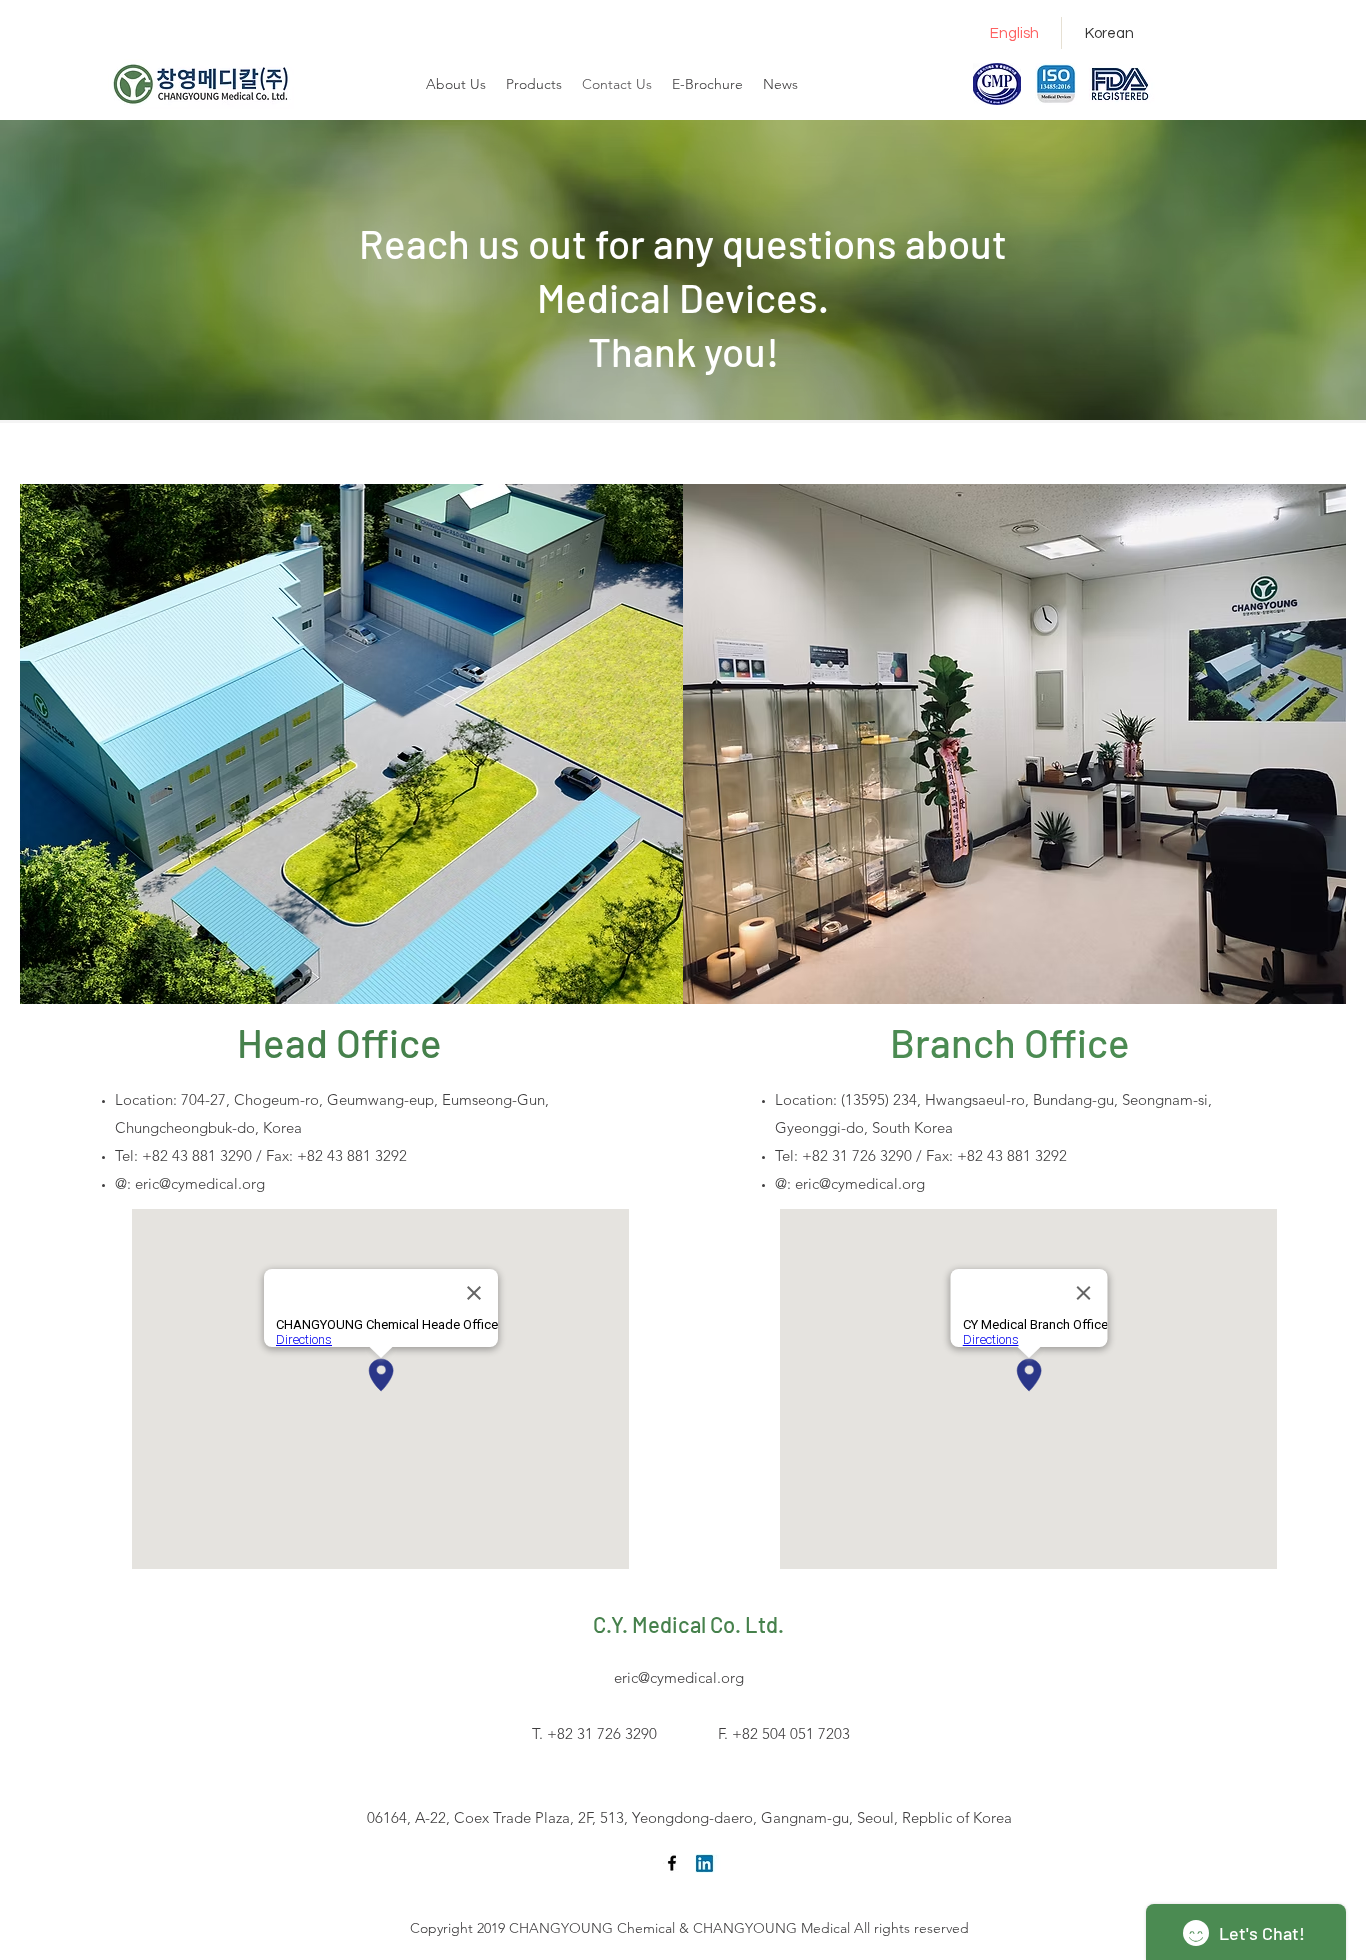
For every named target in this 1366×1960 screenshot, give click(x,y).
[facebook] (672, 1863)
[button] (707, 84)
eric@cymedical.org (200, 1183)
